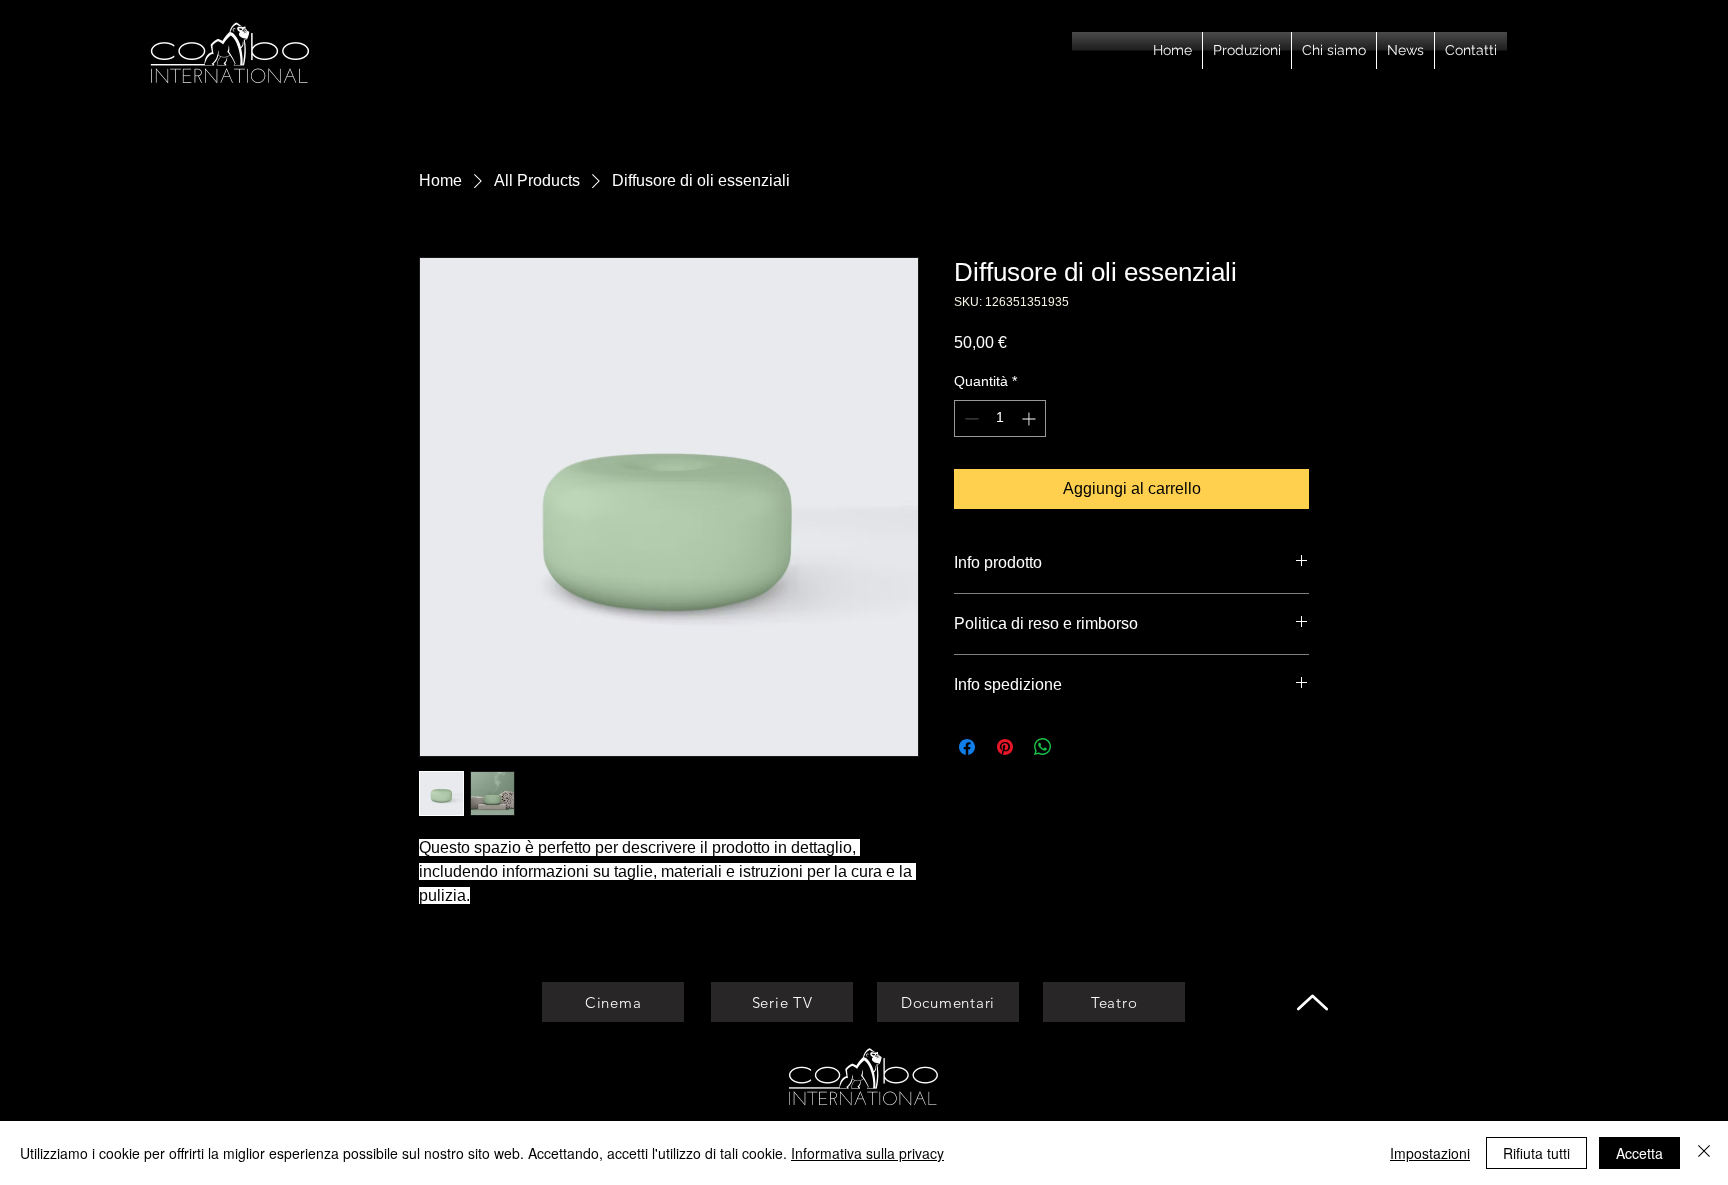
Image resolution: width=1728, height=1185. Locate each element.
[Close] (1704, 1153)
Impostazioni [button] (1430, 1153)
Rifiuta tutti (1536, 1153)
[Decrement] (969, 418)
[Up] (1312, 1002)
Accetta (1639, 1153)
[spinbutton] (1000, 418)
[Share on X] (1081, 747)
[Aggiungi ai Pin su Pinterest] (1005, 747)
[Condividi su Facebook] (967, 747)
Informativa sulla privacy (867, 1153)
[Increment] (1030, 418)
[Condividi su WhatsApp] (1043, 747)
